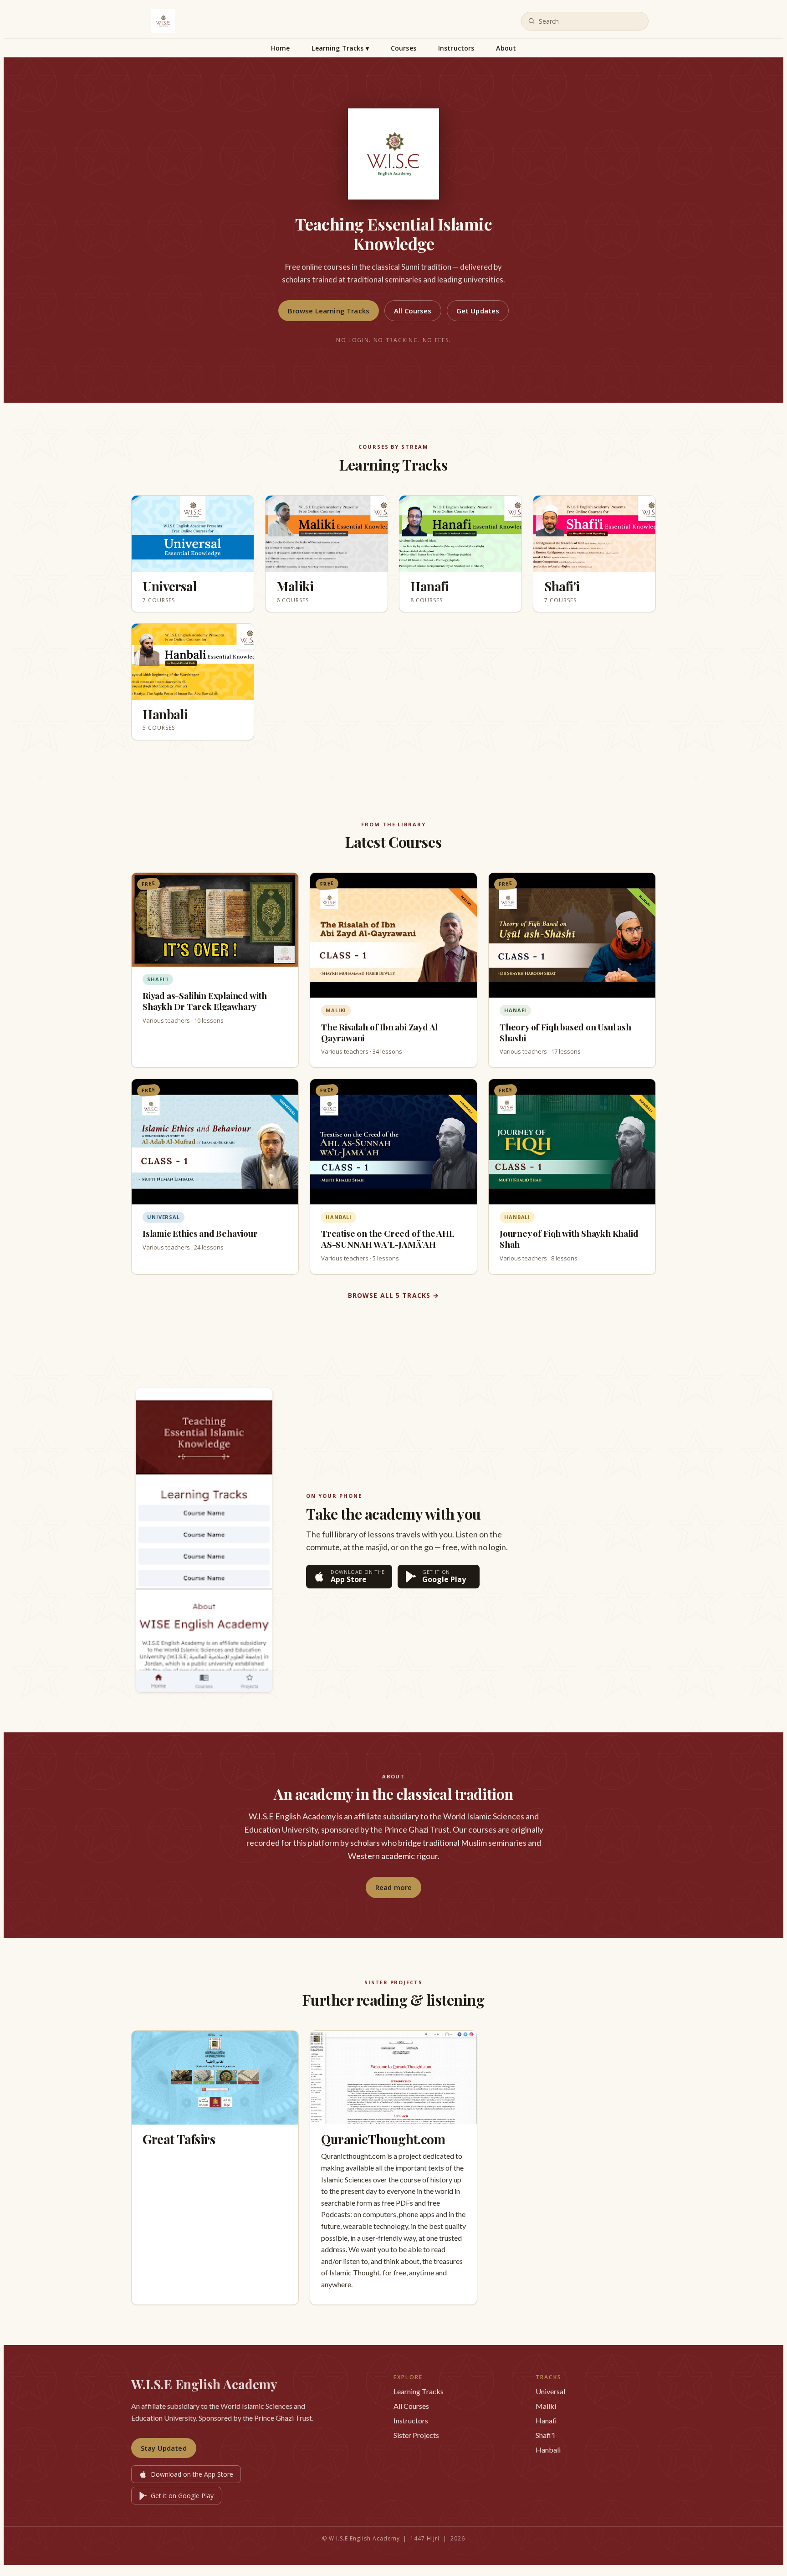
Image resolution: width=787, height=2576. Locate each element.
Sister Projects (416, 2435)
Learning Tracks (340, 48)
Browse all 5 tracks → (394, 1295)
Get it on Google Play (182, 2496)
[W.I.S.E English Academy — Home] (163, 21)
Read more (393, 1887)
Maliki (546, 2406)
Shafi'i (545, 2435)
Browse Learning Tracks (329, 311)
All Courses (413, 311)
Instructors (456, 48)
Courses (404, 48)
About (506, 48)
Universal (550, 2391)
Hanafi (546, 2420)
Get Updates (478, 311)
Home (281, 48)
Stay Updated (164, 2448)
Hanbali (548, 2450)
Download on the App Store (192, 2474)
